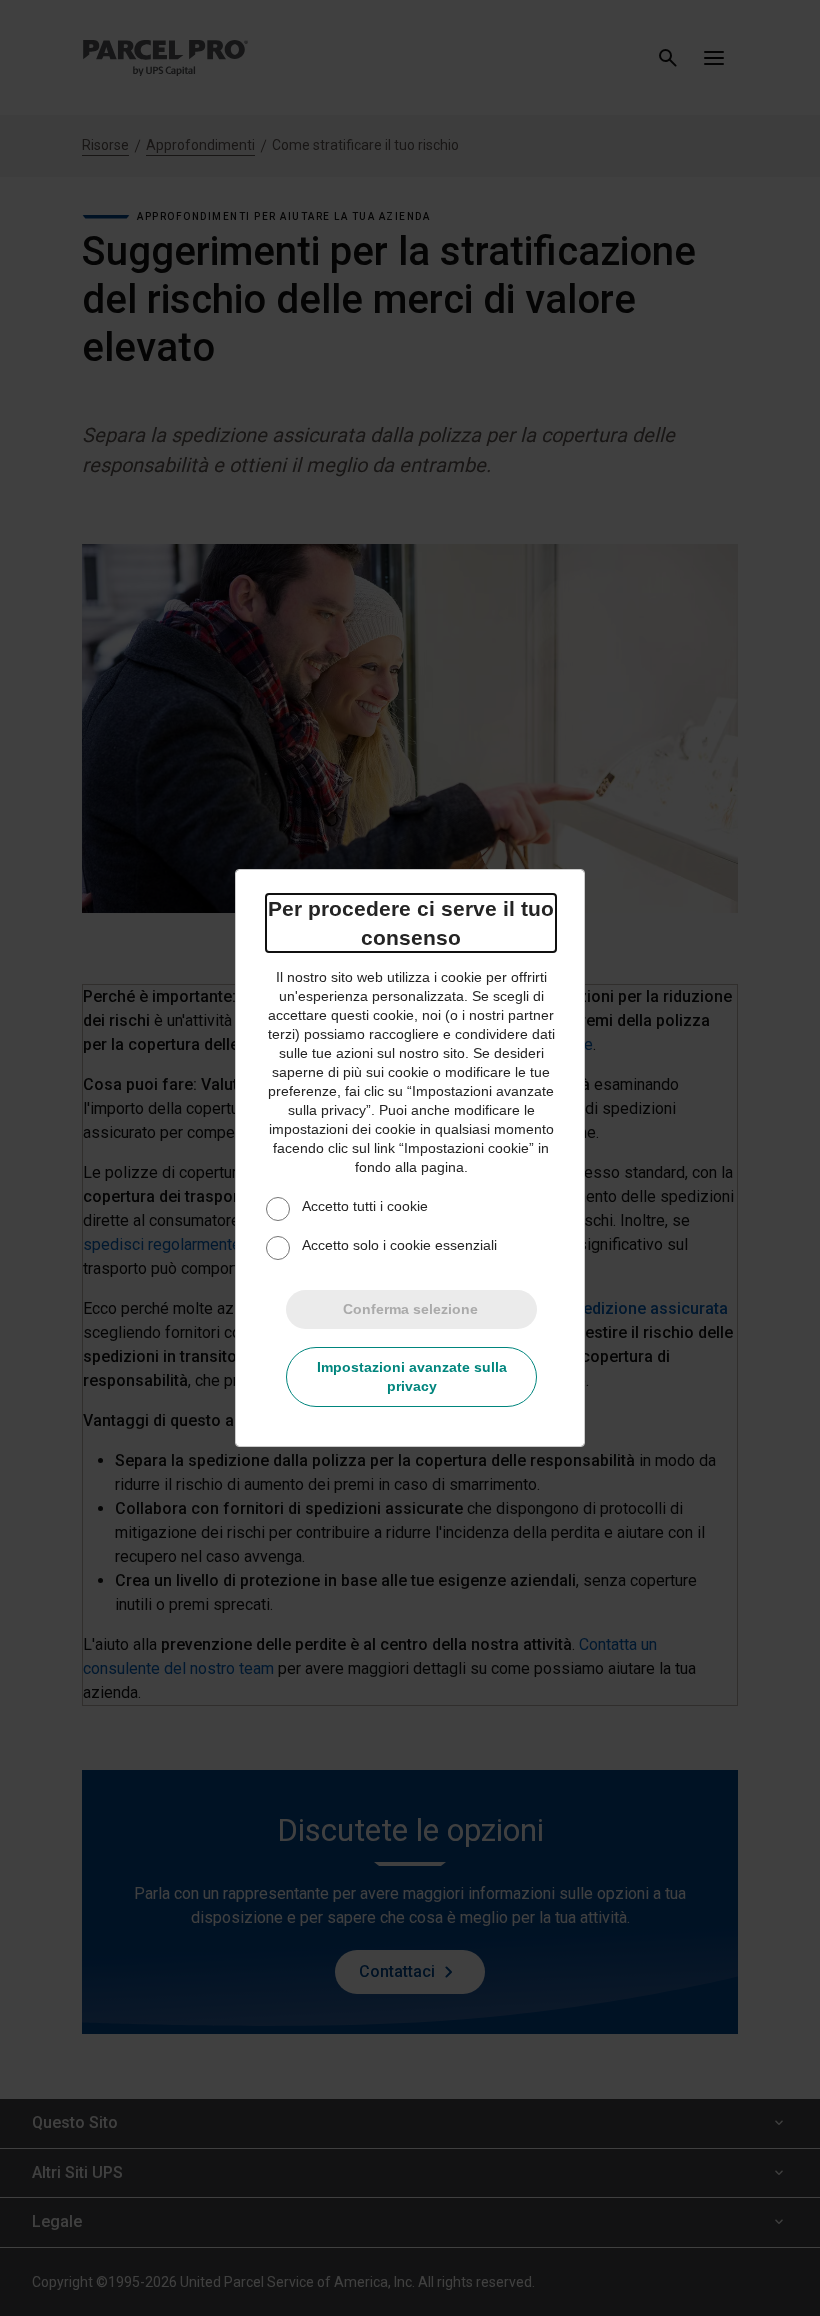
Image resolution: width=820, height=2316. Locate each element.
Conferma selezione (410, 1309)
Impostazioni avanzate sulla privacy (412, 1376)
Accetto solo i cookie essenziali (399, 1245)
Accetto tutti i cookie (365, 1206)
